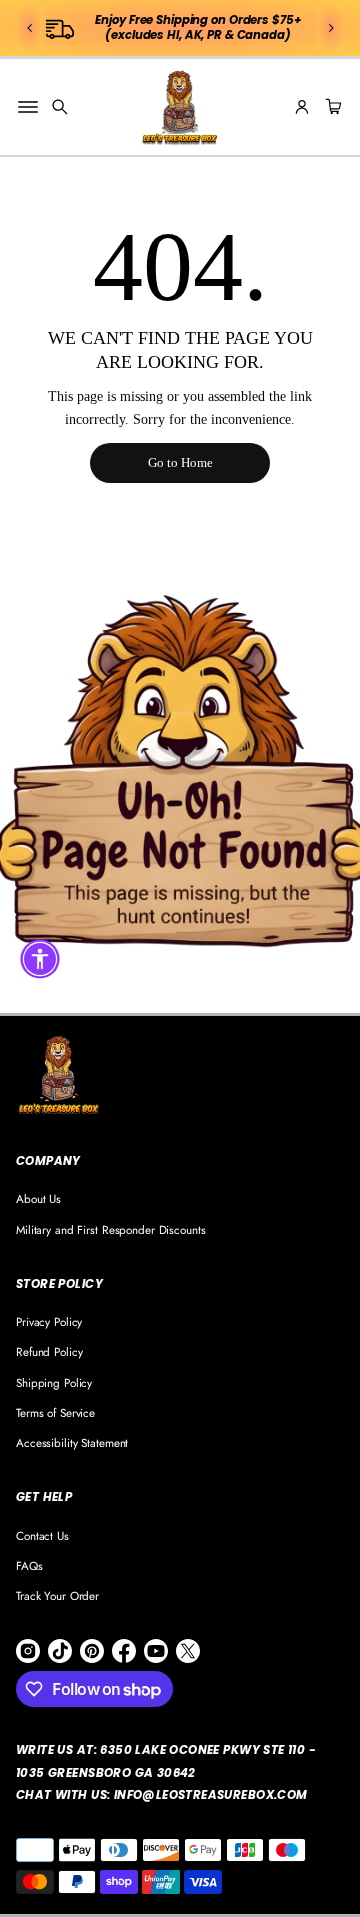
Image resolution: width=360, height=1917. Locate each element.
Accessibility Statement (72, 1442)
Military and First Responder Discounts (111, 1229)
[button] (29, 28)
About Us (38, 1198)
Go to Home (180, 462)
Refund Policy (49, 1351)
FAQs (29, 1565)
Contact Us (42, 1535)
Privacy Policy (49, 1321)
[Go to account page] (302, 107)
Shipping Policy (54, 1382)
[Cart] (331, 107)
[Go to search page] (60, 107)
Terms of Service (55, 1412)
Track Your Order (57, 1595)
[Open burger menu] (28, 107)
